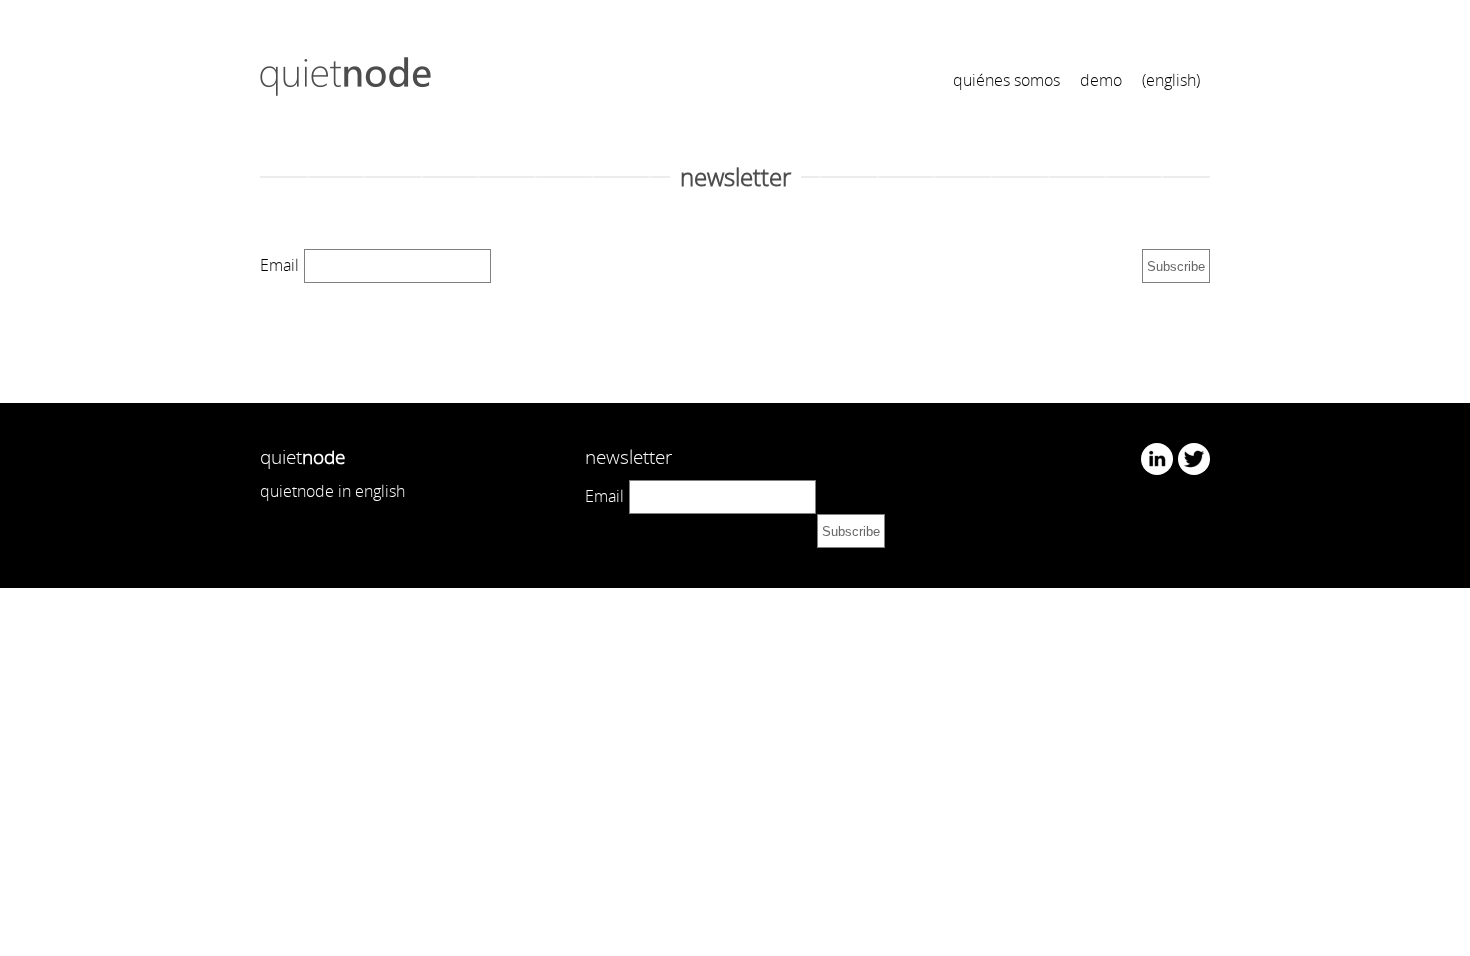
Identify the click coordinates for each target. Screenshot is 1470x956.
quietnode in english (332, 491)
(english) (1171, 80)
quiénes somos (1006, 80)
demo (1101, 80)
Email (279, 265)
